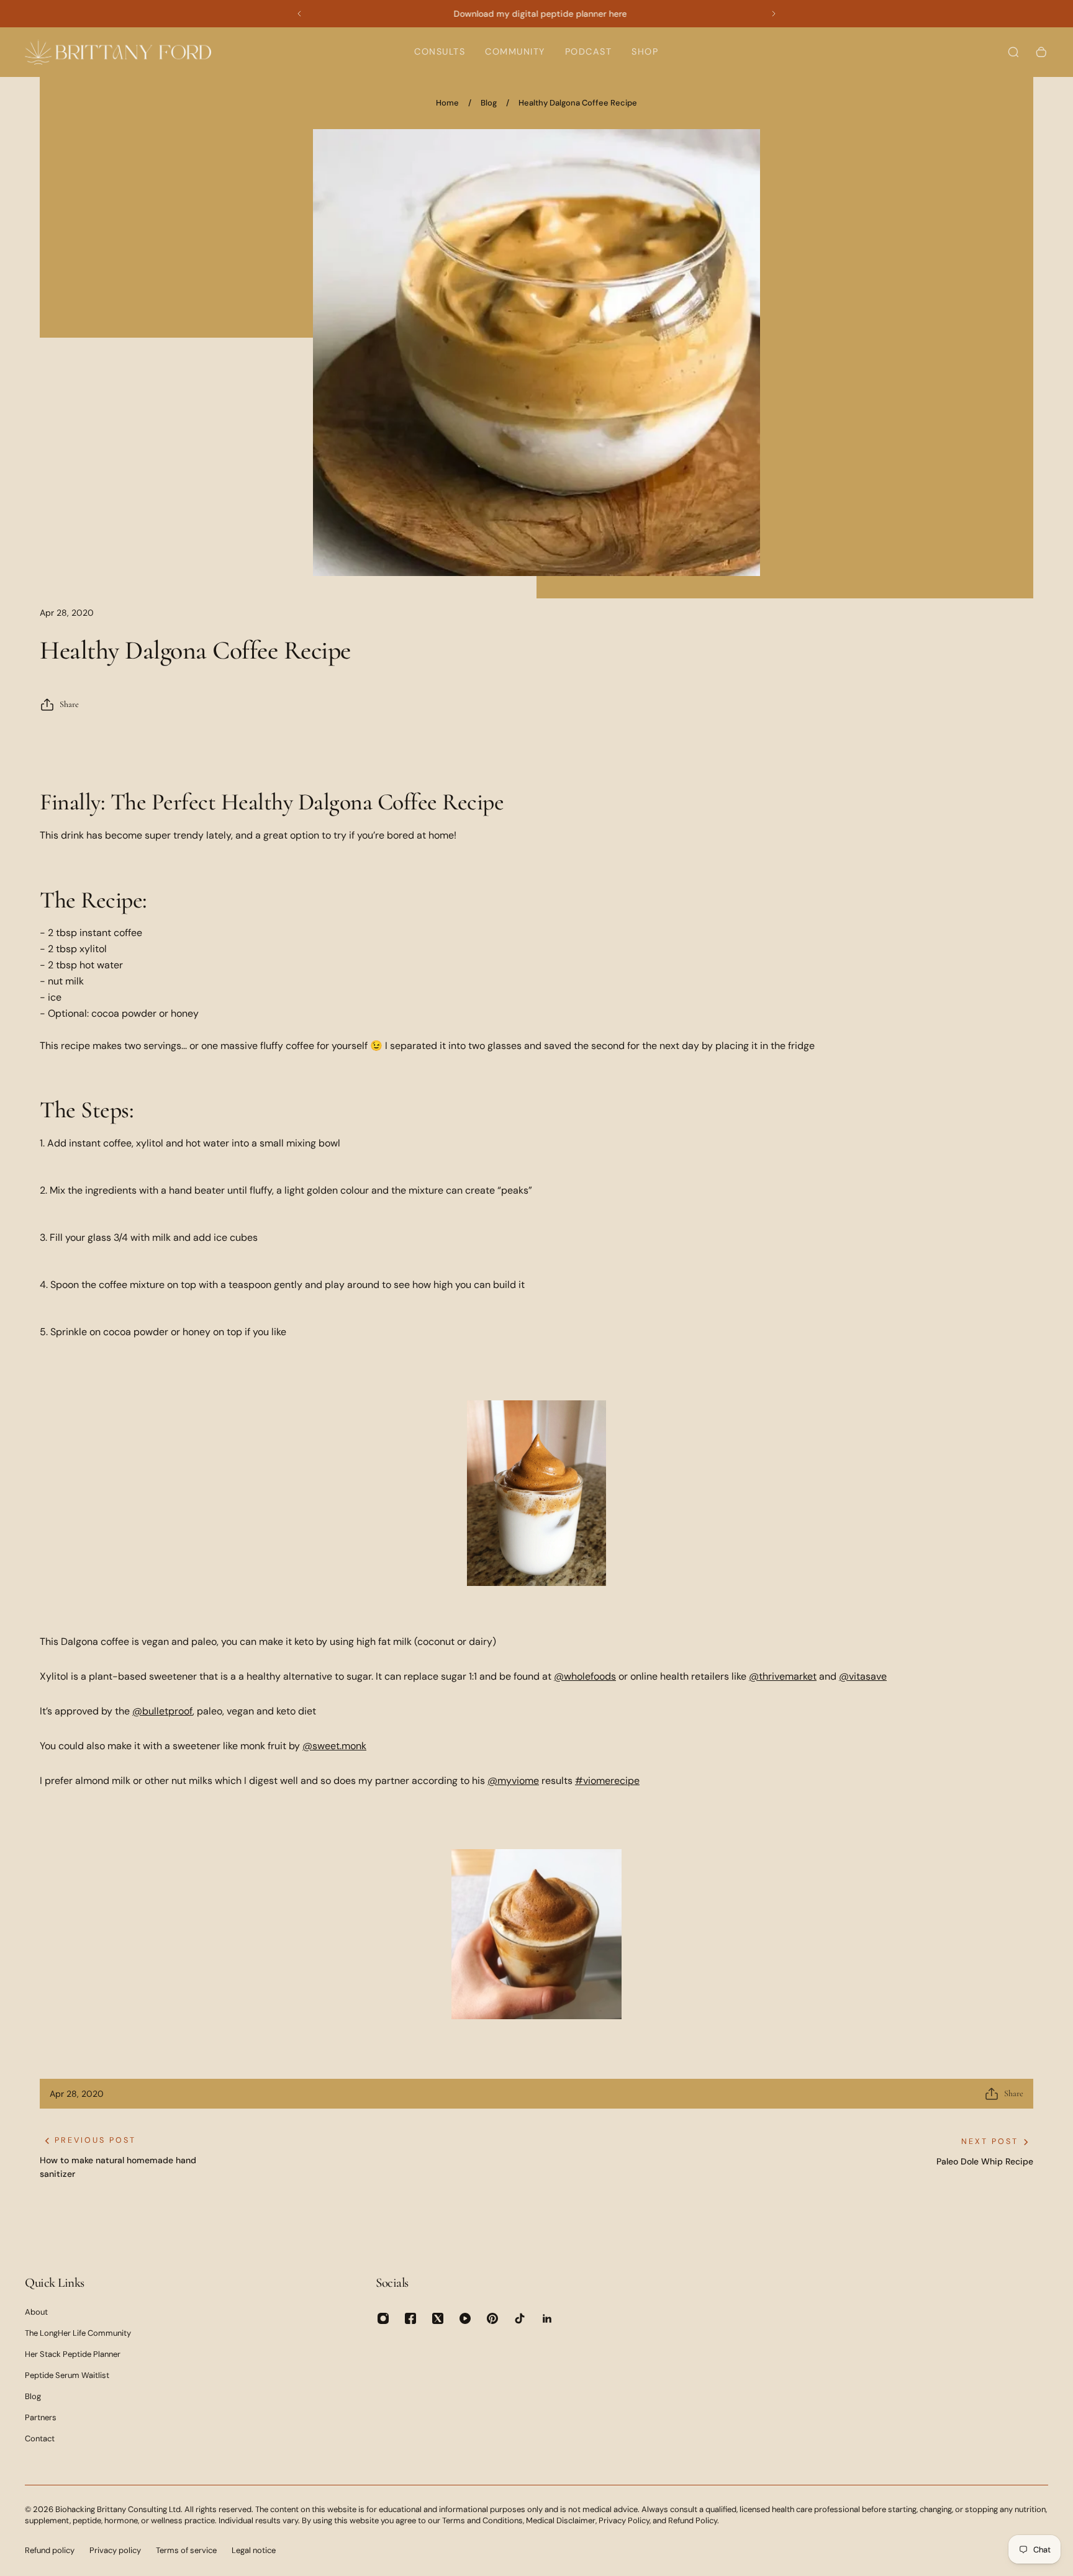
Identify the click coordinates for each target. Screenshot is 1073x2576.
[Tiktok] (520, 2318)
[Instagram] (383, 2318)
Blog (489, 103)
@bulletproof (162, 1711)
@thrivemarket (783, 1676)
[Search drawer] (1013, 52)
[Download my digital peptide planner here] (536, 14)
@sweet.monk (334, 1746)
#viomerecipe (607, 1781)
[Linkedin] (547, 2318)
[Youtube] (465, 2318)
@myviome (513, 1781)
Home (447, 103)
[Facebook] (410, 2318)
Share (69, 704)
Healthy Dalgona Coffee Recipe (578, 103)
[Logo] (118, 52)
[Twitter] (438, 2318)
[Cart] (1041, 52)
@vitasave (863, 1676)
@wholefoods (585, 1676)
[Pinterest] (492, 2318)
